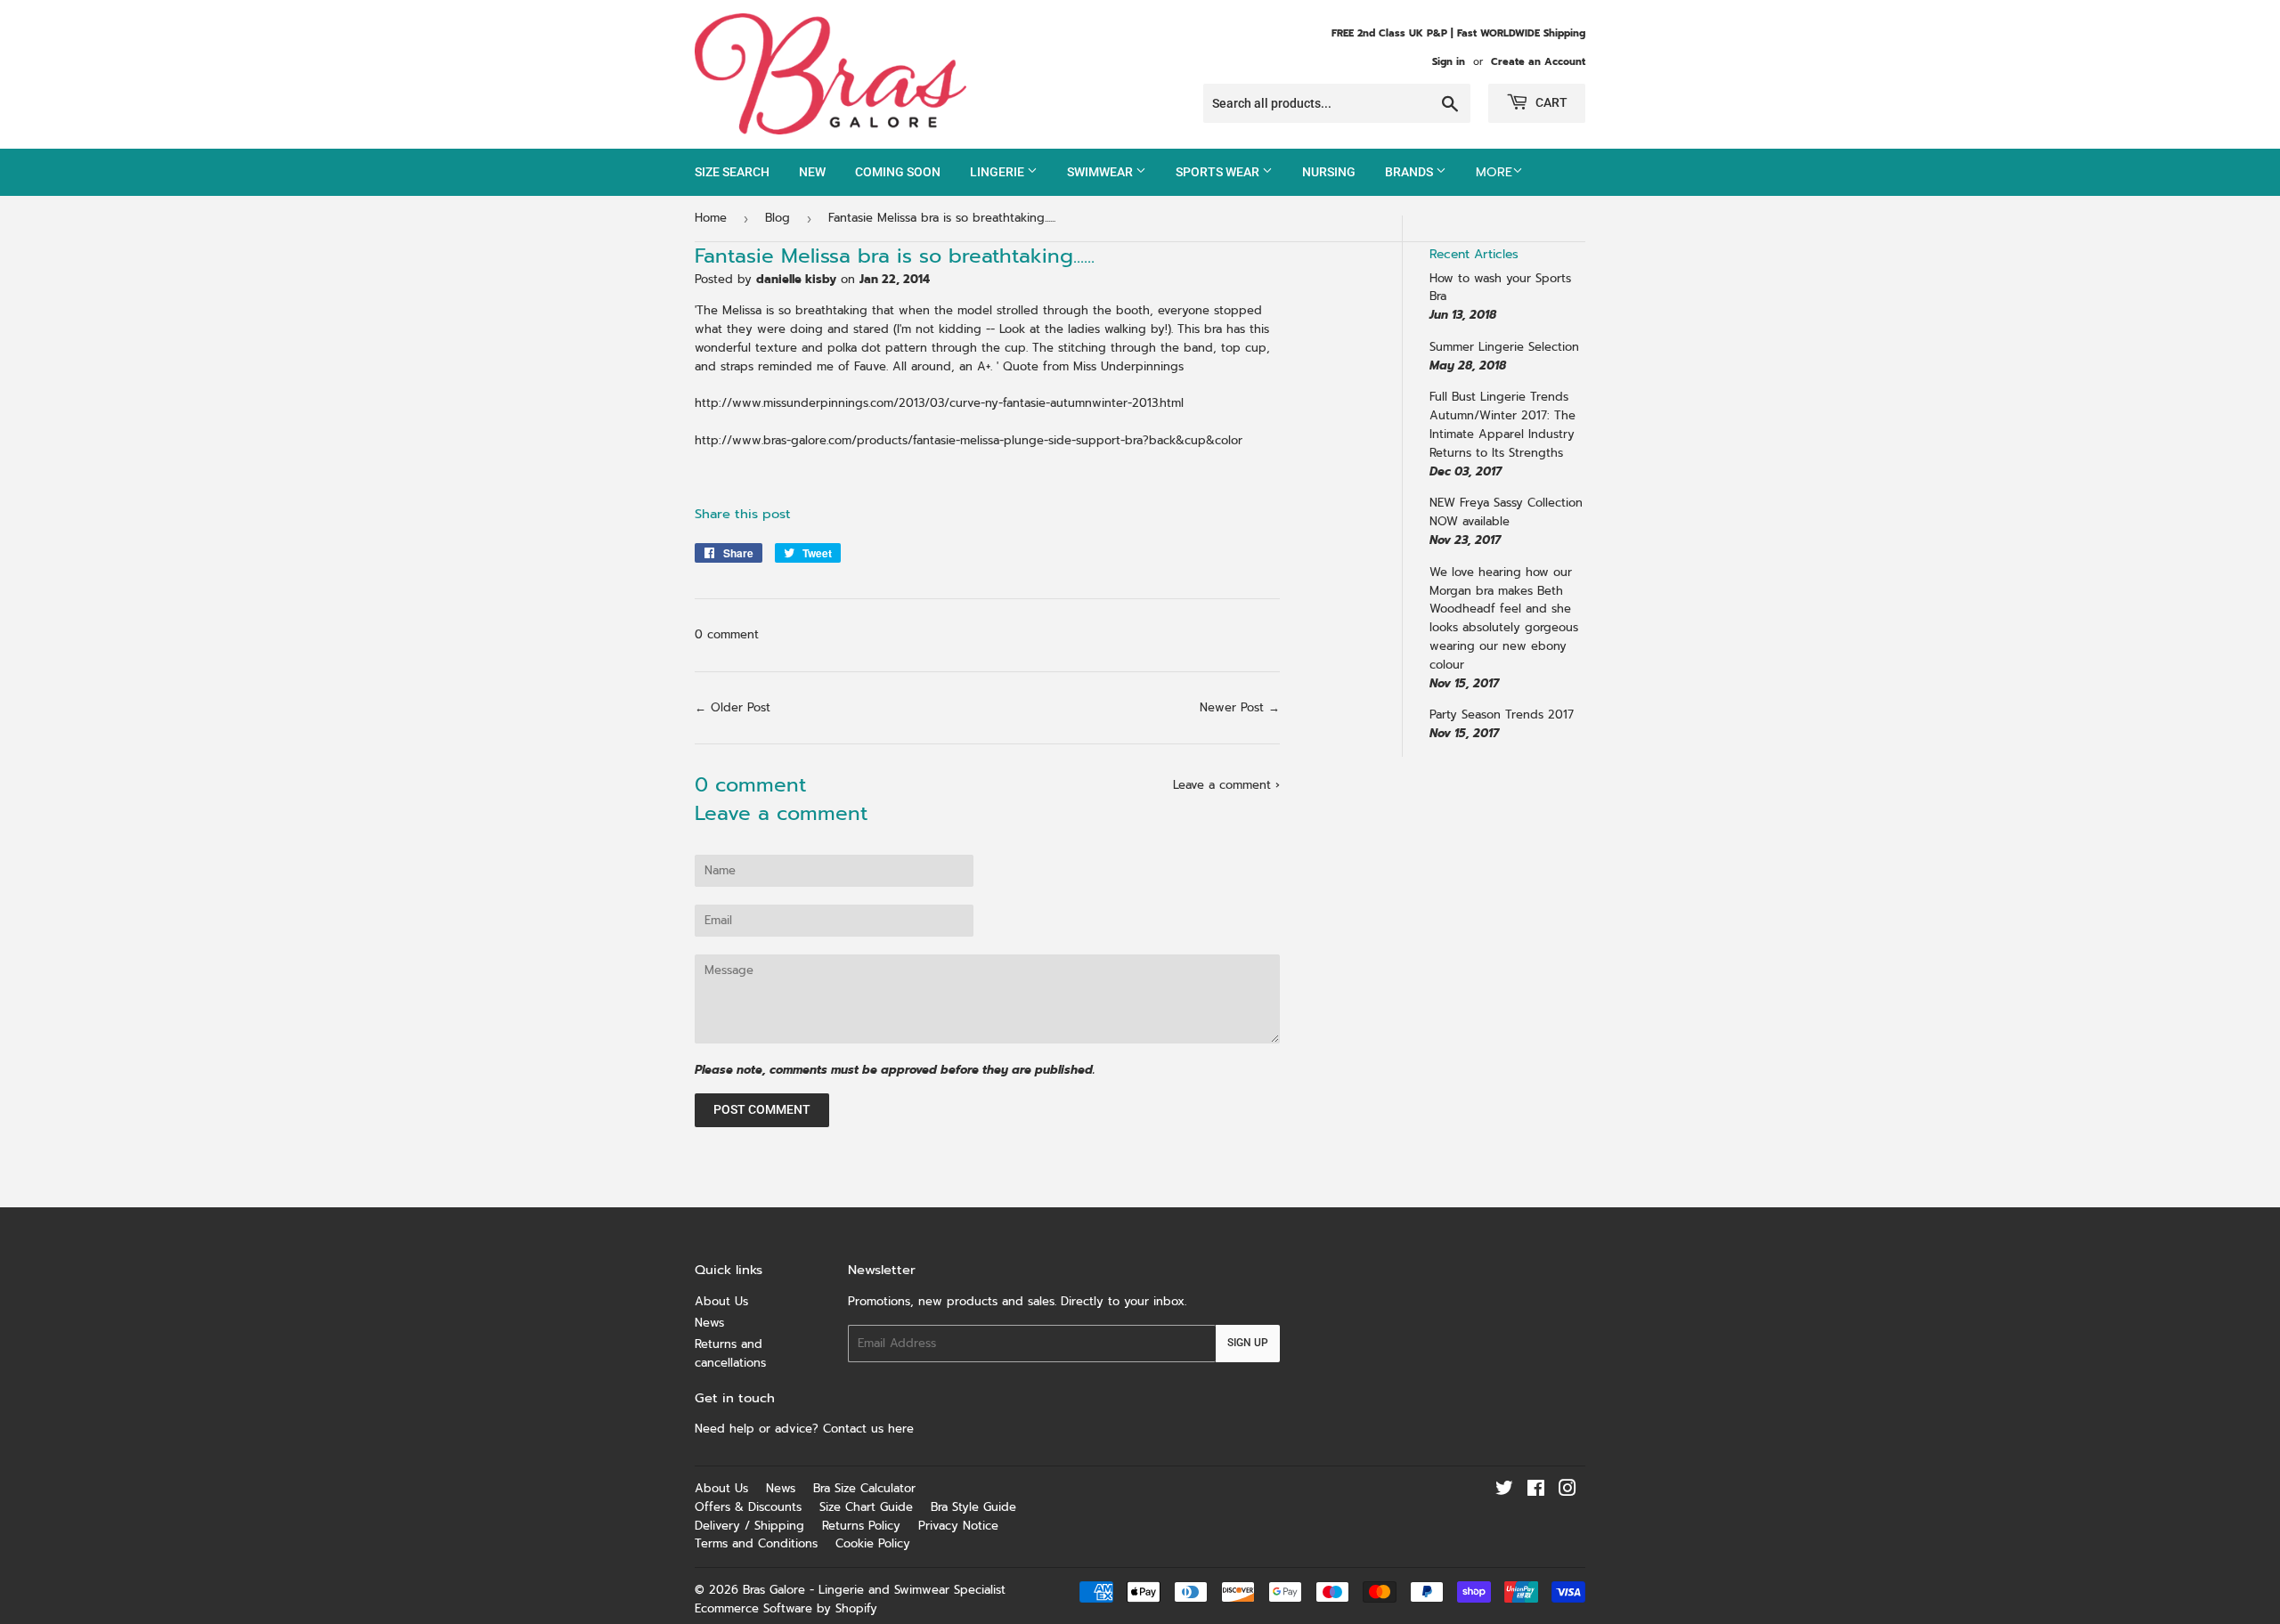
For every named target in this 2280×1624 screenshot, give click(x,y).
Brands (1410, 172)
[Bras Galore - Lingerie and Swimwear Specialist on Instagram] (1567, 1491)
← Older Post (733, 707)
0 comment (727, 634)
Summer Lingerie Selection (1504, 347)
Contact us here (871, 1429)
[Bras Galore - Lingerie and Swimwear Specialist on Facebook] (1536, 1491)
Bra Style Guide (973, 1507)
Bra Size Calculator (864, 1488)
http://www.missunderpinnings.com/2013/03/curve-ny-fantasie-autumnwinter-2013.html (939, 403)
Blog (778, 218)
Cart (1550, 102)
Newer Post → (1240, 707)
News (709, 1323)
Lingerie (998, 172)
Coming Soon (898, 172)
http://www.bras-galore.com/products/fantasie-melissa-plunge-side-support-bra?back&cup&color (969, 440)
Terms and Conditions (756, 1543)
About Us (721, 1301)
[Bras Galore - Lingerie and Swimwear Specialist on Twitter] (1504, 1491)
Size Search (732, 172)
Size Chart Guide (866, 1507)
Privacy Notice (958, 1526)
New (812, 172)
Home (711, 218)
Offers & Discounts (748, 1507)
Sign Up (1248, 1343)
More (1494, 172)
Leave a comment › (1226, 785)
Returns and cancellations (730, 1353)
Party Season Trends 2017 (1502, 715)
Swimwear (1101, 172)
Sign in (1449, 62)
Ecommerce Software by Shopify (786, 1608)
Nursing (1329, 172)
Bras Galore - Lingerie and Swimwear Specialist (874, 1590)
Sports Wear (1219, 172)
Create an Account (1538, 62)
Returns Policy (861, 1526)
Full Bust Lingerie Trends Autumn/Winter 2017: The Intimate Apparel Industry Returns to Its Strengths (1502, 424)
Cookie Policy (873, 1543)
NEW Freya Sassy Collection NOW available (1506, 512)
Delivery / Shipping (749, 1526)
